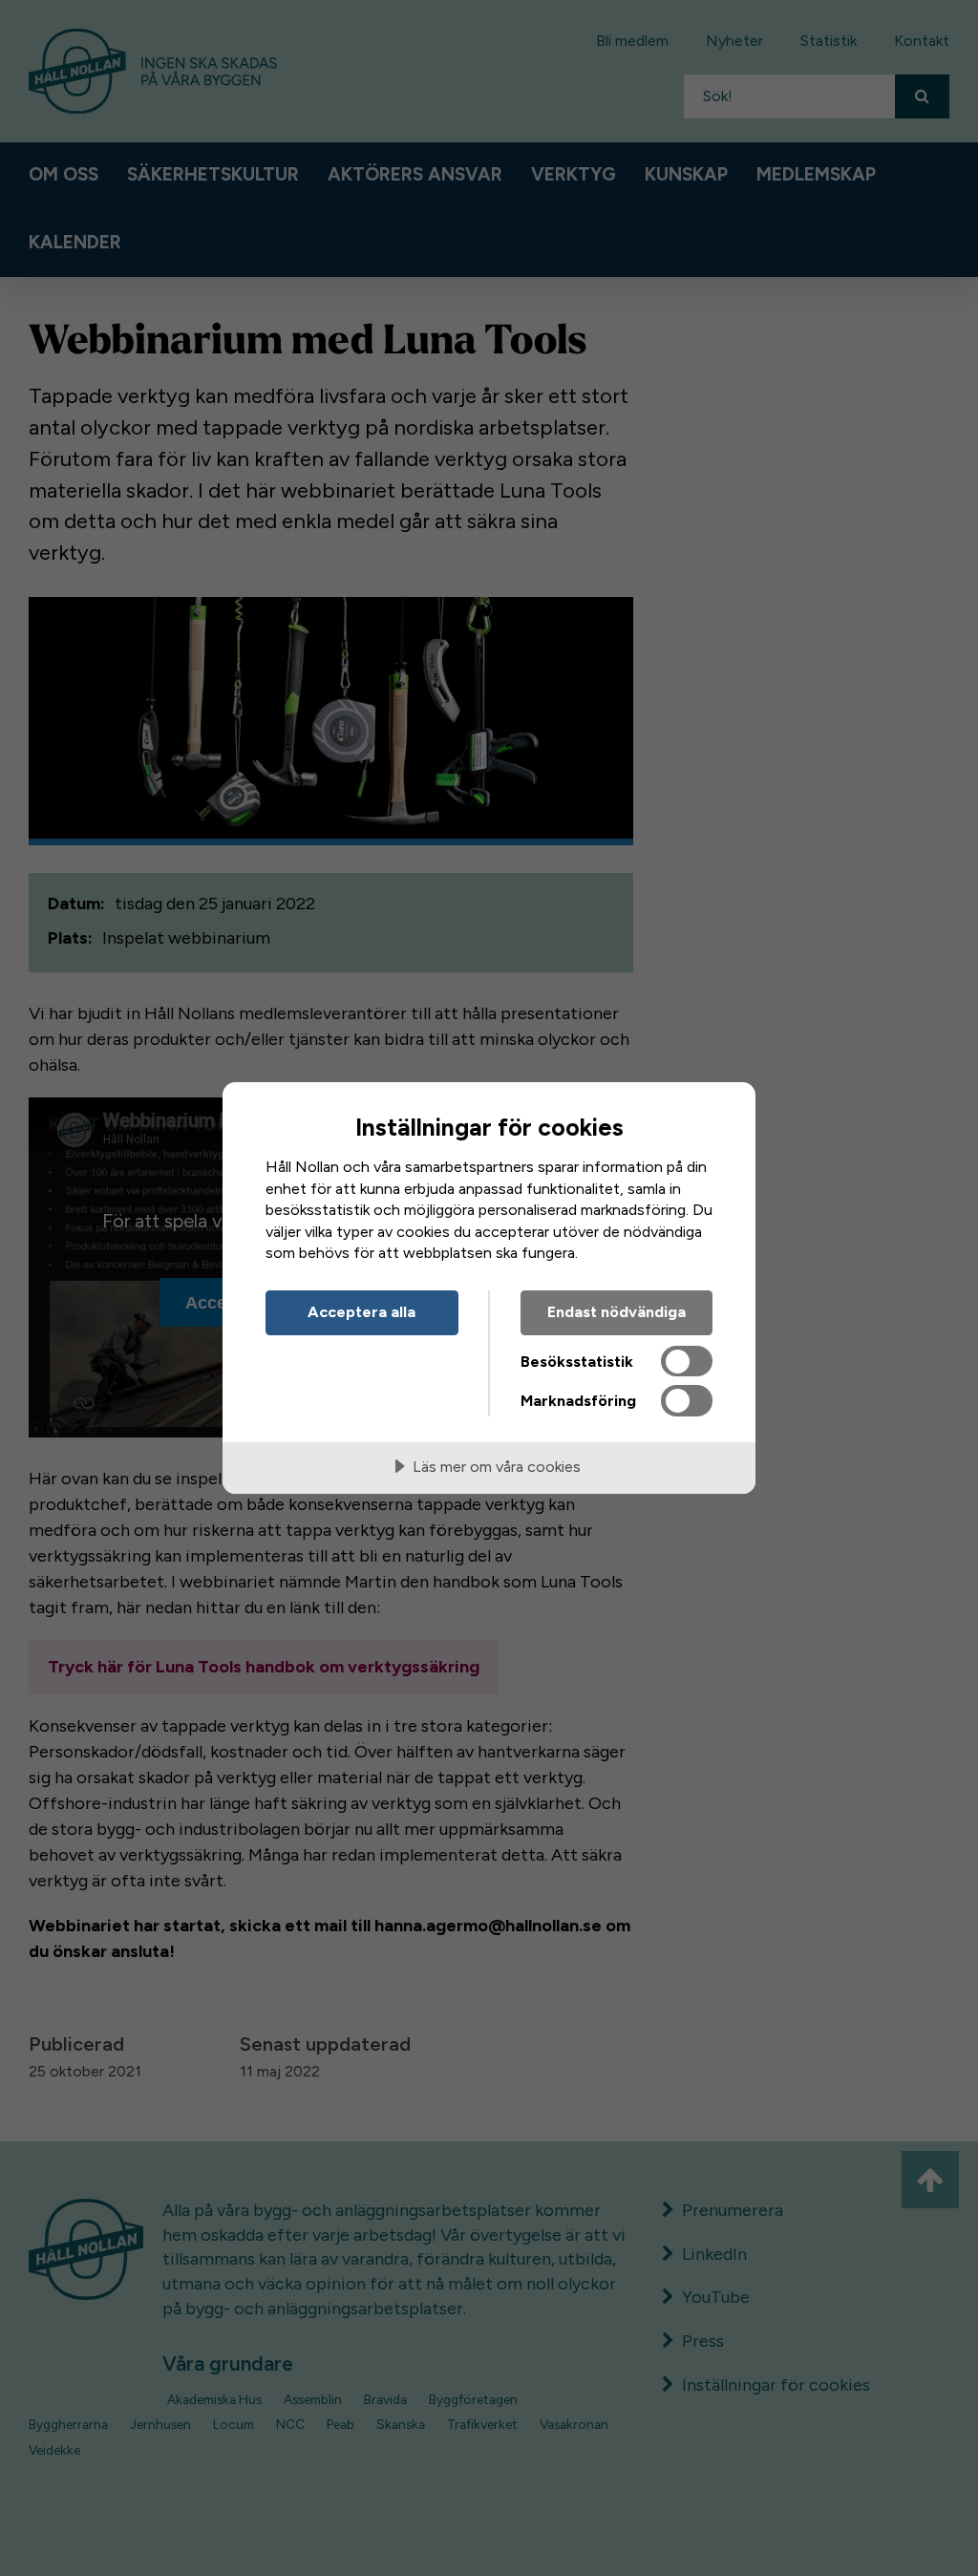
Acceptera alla (361, 1312)
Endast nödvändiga (617, 1312)
